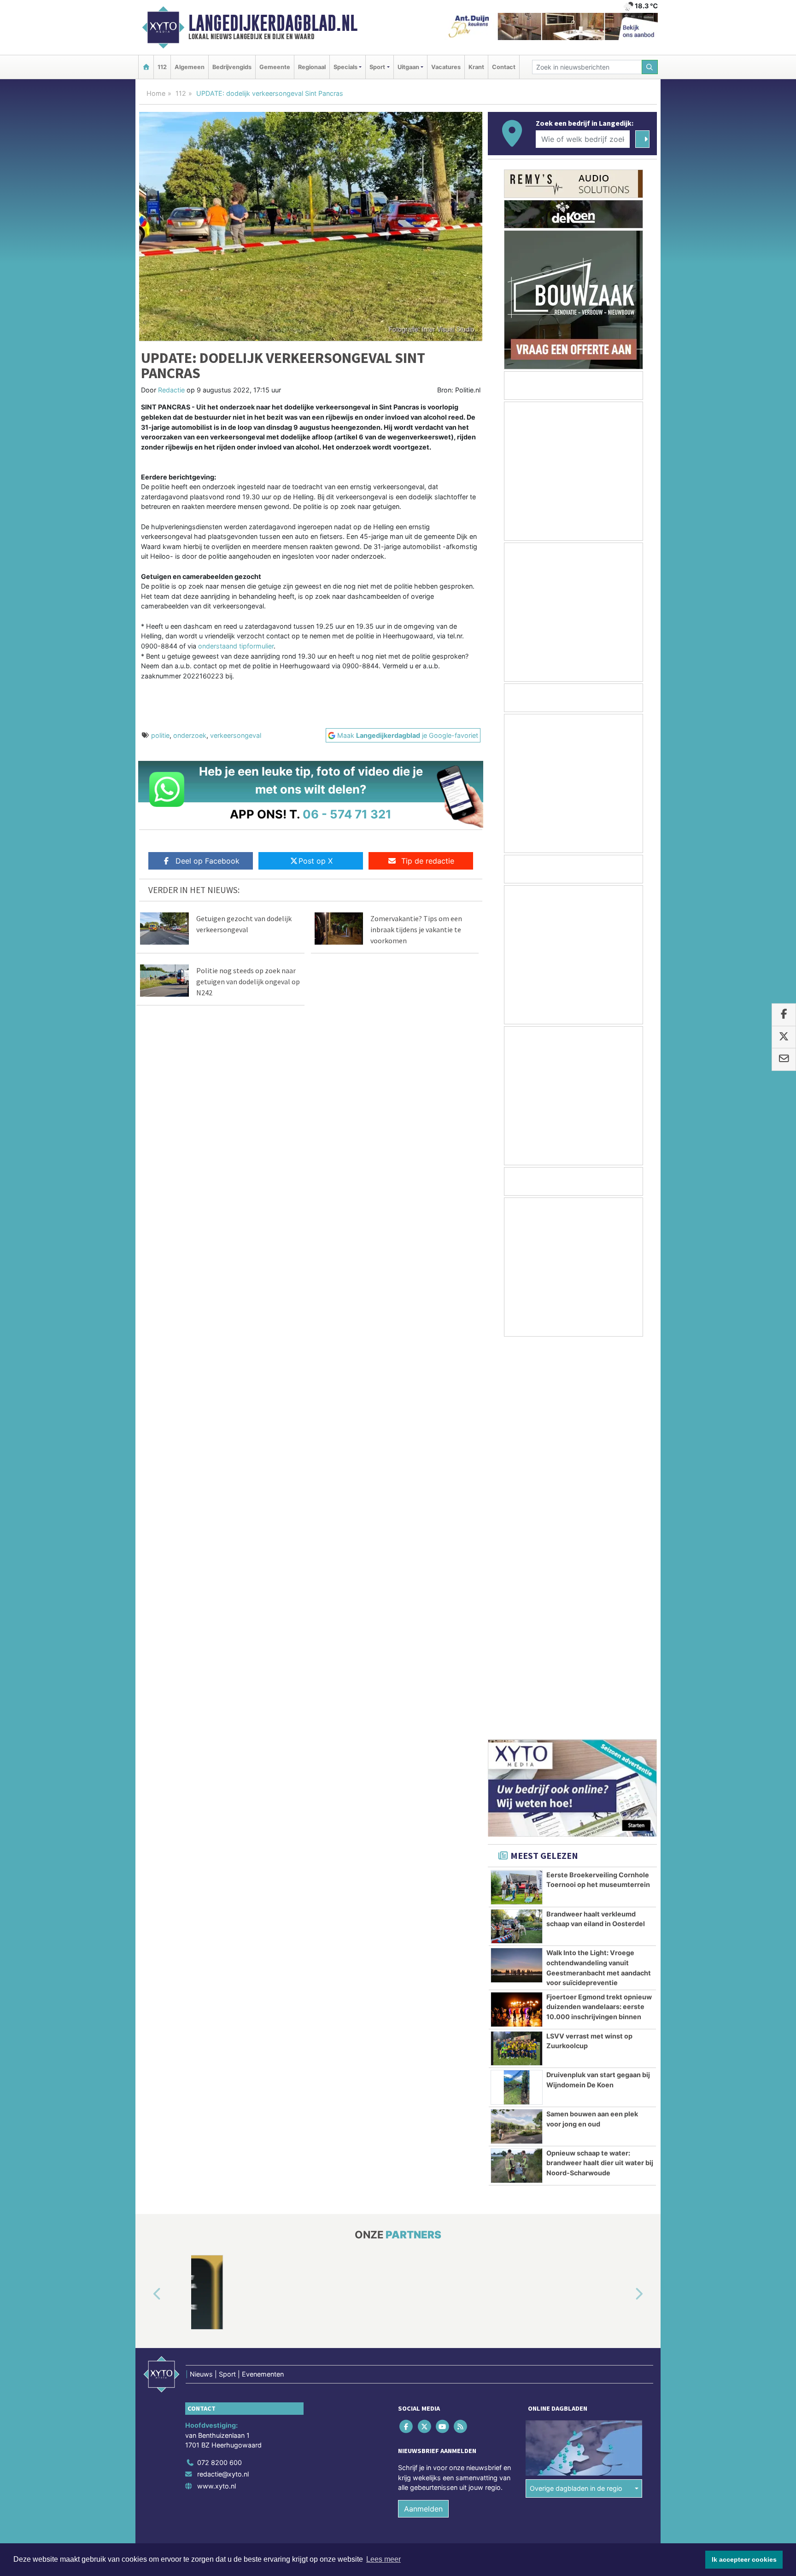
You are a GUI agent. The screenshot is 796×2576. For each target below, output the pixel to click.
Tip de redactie (428, 861)
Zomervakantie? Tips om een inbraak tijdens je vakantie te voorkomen (416, 929)
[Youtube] (443, 2034)
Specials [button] (345, 67)
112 (162, 67)
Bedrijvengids (232, 67)
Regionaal (312, 67)
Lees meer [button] (383, 2559)
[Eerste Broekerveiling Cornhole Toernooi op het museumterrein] (517, 1495)
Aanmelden (423, 2116)
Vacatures (446, 67)
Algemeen (190, 67)
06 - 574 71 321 (347, 814)
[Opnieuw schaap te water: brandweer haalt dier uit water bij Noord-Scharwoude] (517, 1773)
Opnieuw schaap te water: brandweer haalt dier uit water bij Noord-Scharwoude (600, 1770)
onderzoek (190, 735)
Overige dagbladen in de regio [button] (576, 2096)
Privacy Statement (621, 2172)
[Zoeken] (650, 67)
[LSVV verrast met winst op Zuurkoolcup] (517, 1656)
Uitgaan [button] (408, 67)
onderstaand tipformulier (236, 646)
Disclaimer (574, 2172)
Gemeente (275, 67)
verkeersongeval (236, 735)
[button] (146, 1902)
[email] (784, 1060)
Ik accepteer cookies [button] (744, 2559)
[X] (425, 2034)
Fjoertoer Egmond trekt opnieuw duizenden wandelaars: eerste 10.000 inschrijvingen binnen (599, 1614)
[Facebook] (407, 2034)
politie (160, 735)
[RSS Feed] (461, 2034)
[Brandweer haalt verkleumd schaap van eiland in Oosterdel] (517, 1534)
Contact (504, 67)
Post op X (316, 861)
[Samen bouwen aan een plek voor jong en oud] (517, 1734)
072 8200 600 (219, 2070)
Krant (476, 67)
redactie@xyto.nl (223, 2082)
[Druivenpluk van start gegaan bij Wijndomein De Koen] (517, 1695)
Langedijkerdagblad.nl (273, 23)
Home (156, 93)
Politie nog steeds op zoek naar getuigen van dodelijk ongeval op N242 (248, 981)
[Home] (146, 67)
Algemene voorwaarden (520, 2172)
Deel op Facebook (208, 861)
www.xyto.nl (217, 2094)
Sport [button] (377, 67)
